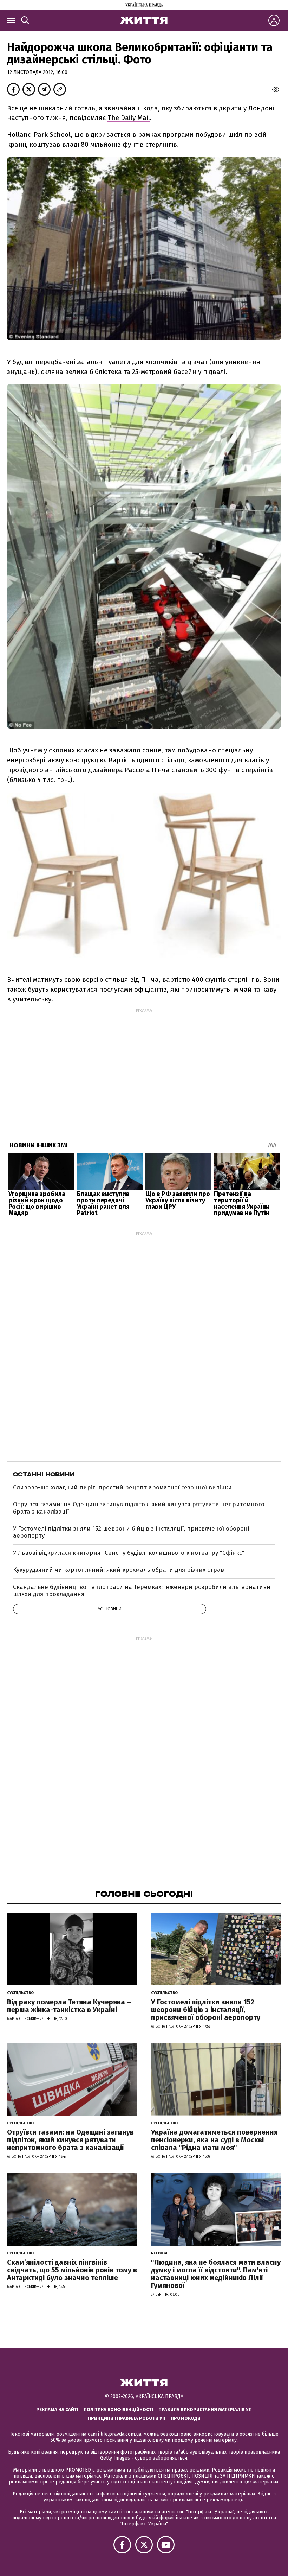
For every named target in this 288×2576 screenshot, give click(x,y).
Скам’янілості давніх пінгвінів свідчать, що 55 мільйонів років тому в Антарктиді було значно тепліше (72, 2270)
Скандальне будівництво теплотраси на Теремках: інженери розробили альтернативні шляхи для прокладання (142, 1591)
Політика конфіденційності (118, 2409)
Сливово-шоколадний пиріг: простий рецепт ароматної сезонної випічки (122, 1487)
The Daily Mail (129, 118)
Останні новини (44, 1474)
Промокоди (186, 2418)
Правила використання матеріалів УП (205, 2409)
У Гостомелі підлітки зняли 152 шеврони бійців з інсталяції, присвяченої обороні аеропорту (131, 1532)
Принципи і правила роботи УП (127, 2418)
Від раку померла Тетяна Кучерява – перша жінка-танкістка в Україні (69, 2006)
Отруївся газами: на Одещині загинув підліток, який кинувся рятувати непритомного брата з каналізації (139, 1508)
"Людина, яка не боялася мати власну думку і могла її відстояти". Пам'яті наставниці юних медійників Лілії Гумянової (216, 2274)
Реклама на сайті (57, 2409)
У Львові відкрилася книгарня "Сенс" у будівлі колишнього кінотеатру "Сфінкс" (129, 1553)
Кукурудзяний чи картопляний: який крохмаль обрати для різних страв (119, 1570)
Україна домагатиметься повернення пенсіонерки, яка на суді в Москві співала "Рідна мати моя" (214, 2140)
